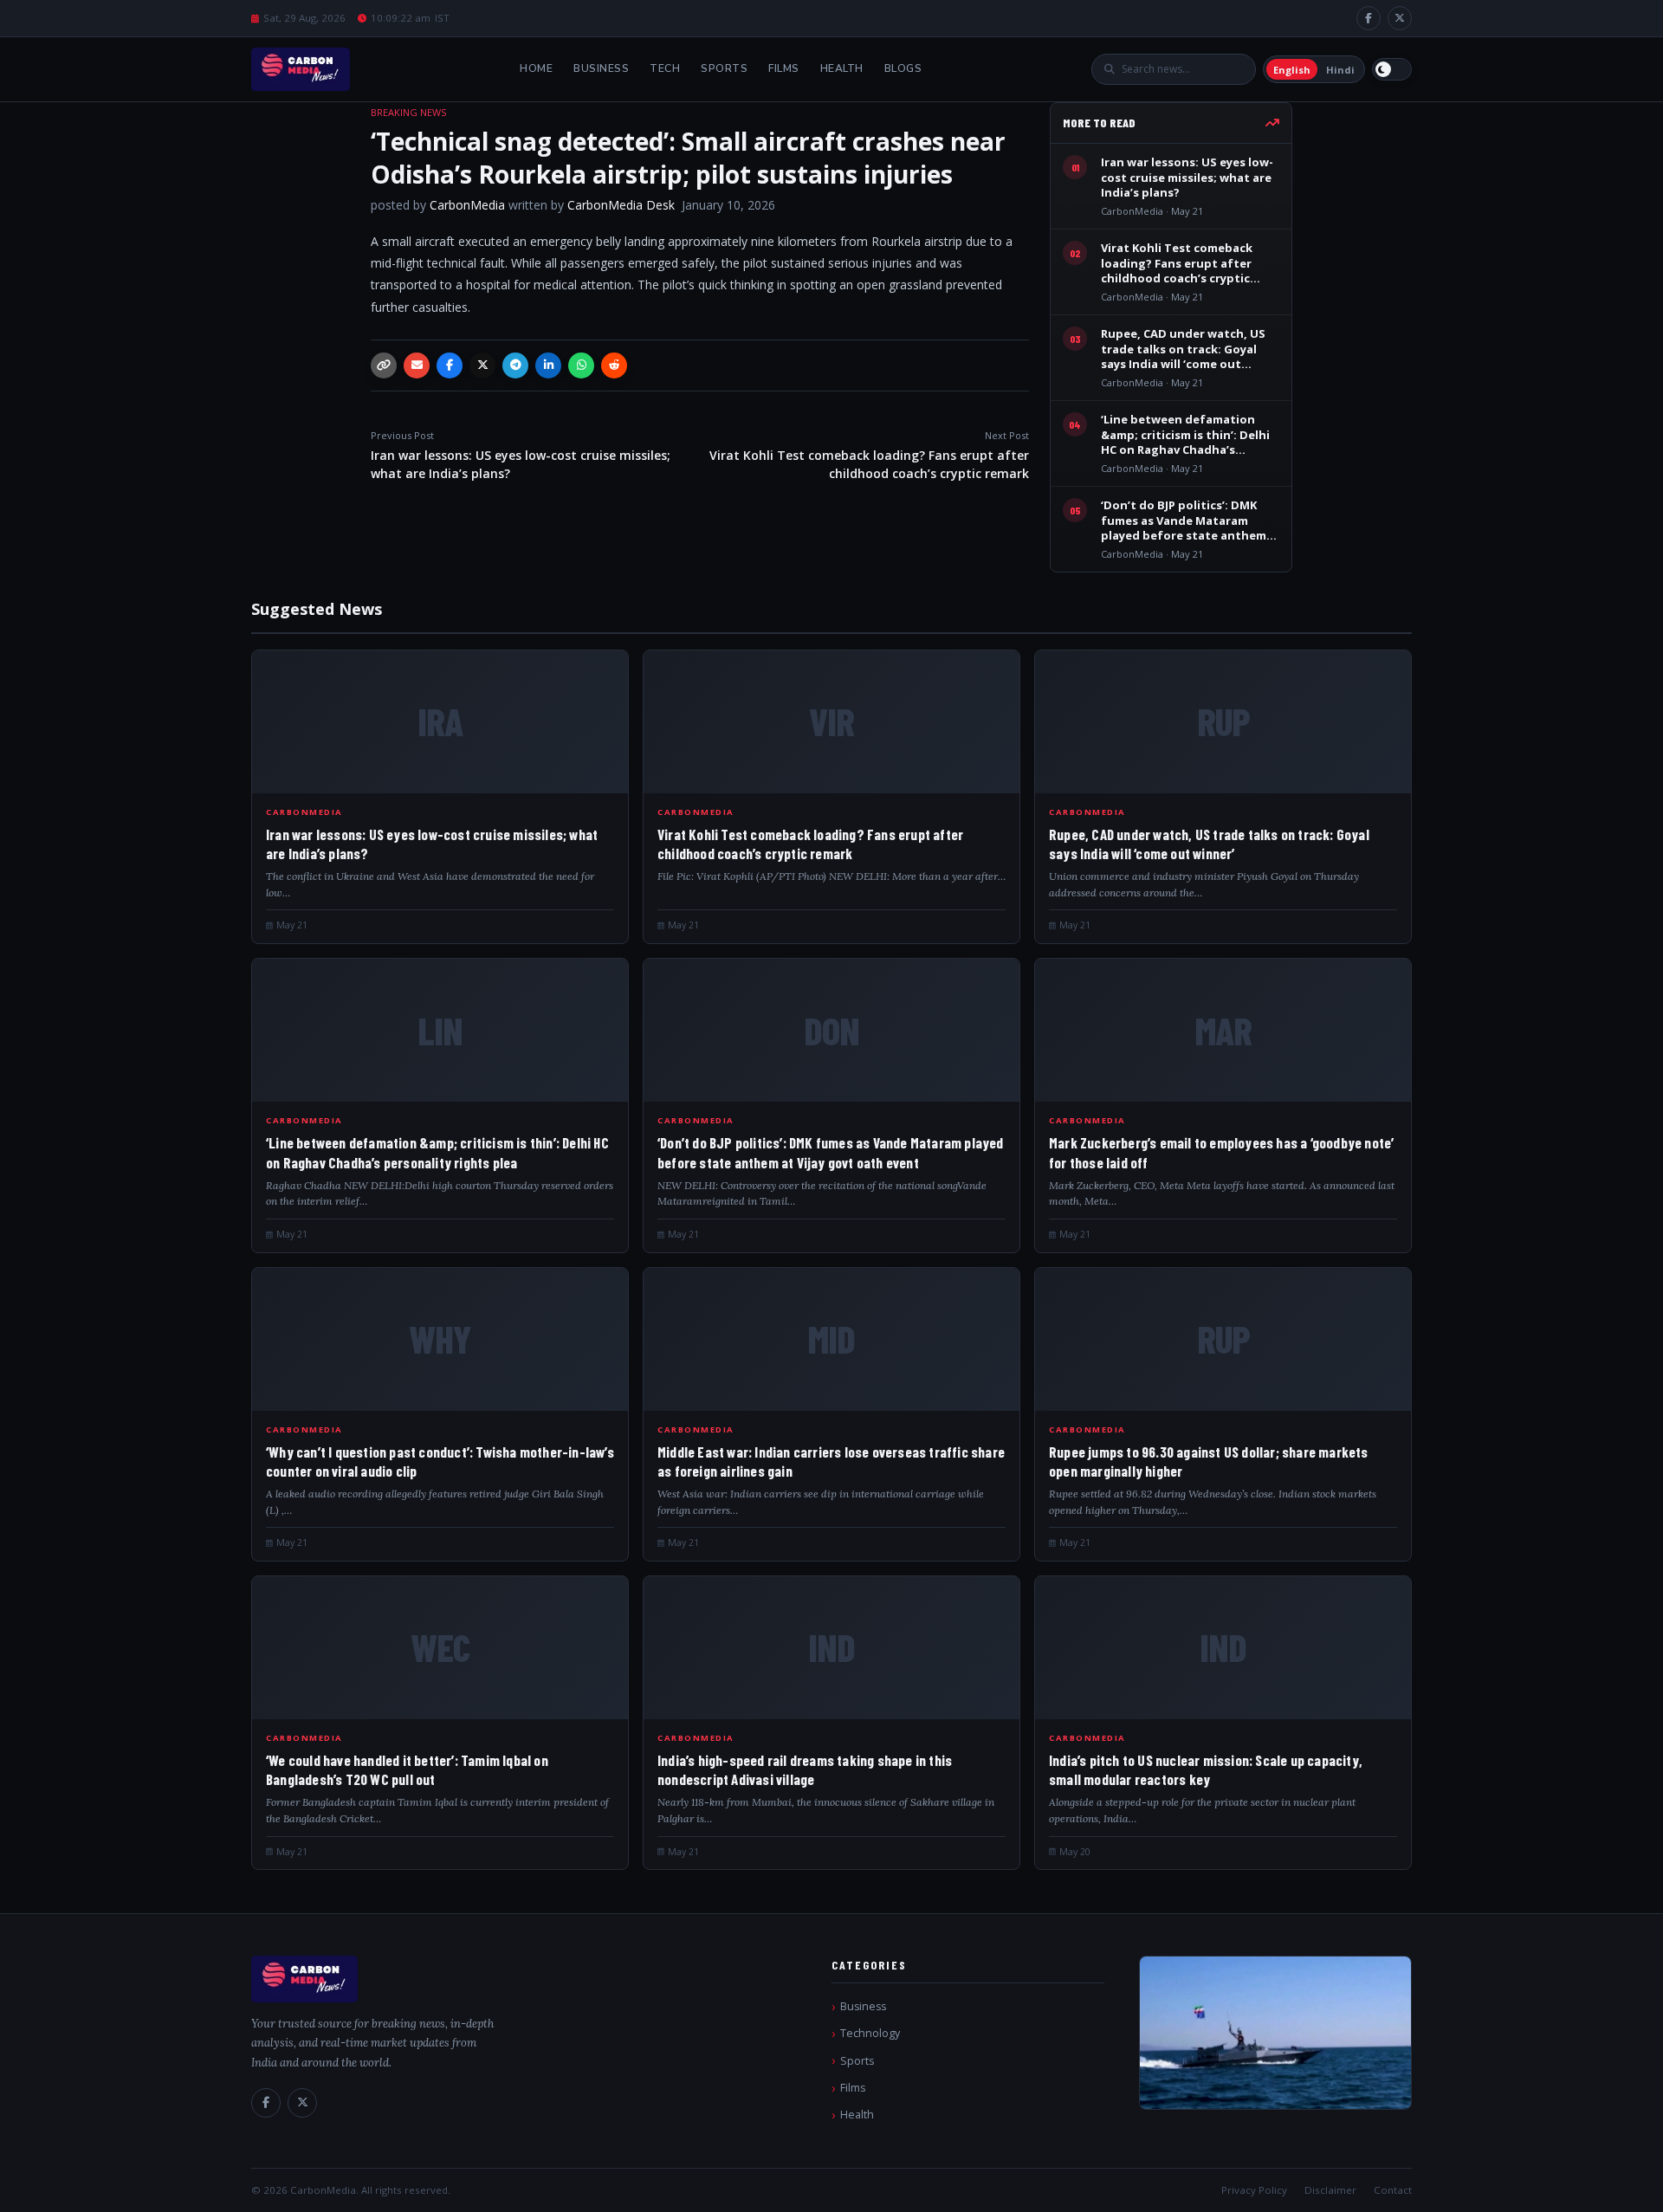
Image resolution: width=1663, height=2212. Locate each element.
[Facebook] (1369, 18)
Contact (1393, 2190)
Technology (870, 2033)
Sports (724, 68)
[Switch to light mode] (1392, 69)
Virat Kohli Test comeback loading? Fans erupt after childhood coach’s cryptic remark (869, 456)
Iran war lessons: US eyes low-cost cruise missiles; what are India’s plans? (521, 456)
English (1292, 70)
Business (601, 68)
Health (842, 68)
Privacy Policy (1254, 2190)
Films (784, 68)
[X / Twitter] (1400, 18)
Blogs (903, 68)
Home (536, 68)
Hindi (1340, 70)
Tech (665, 68)
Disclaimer (1330, 2190)
